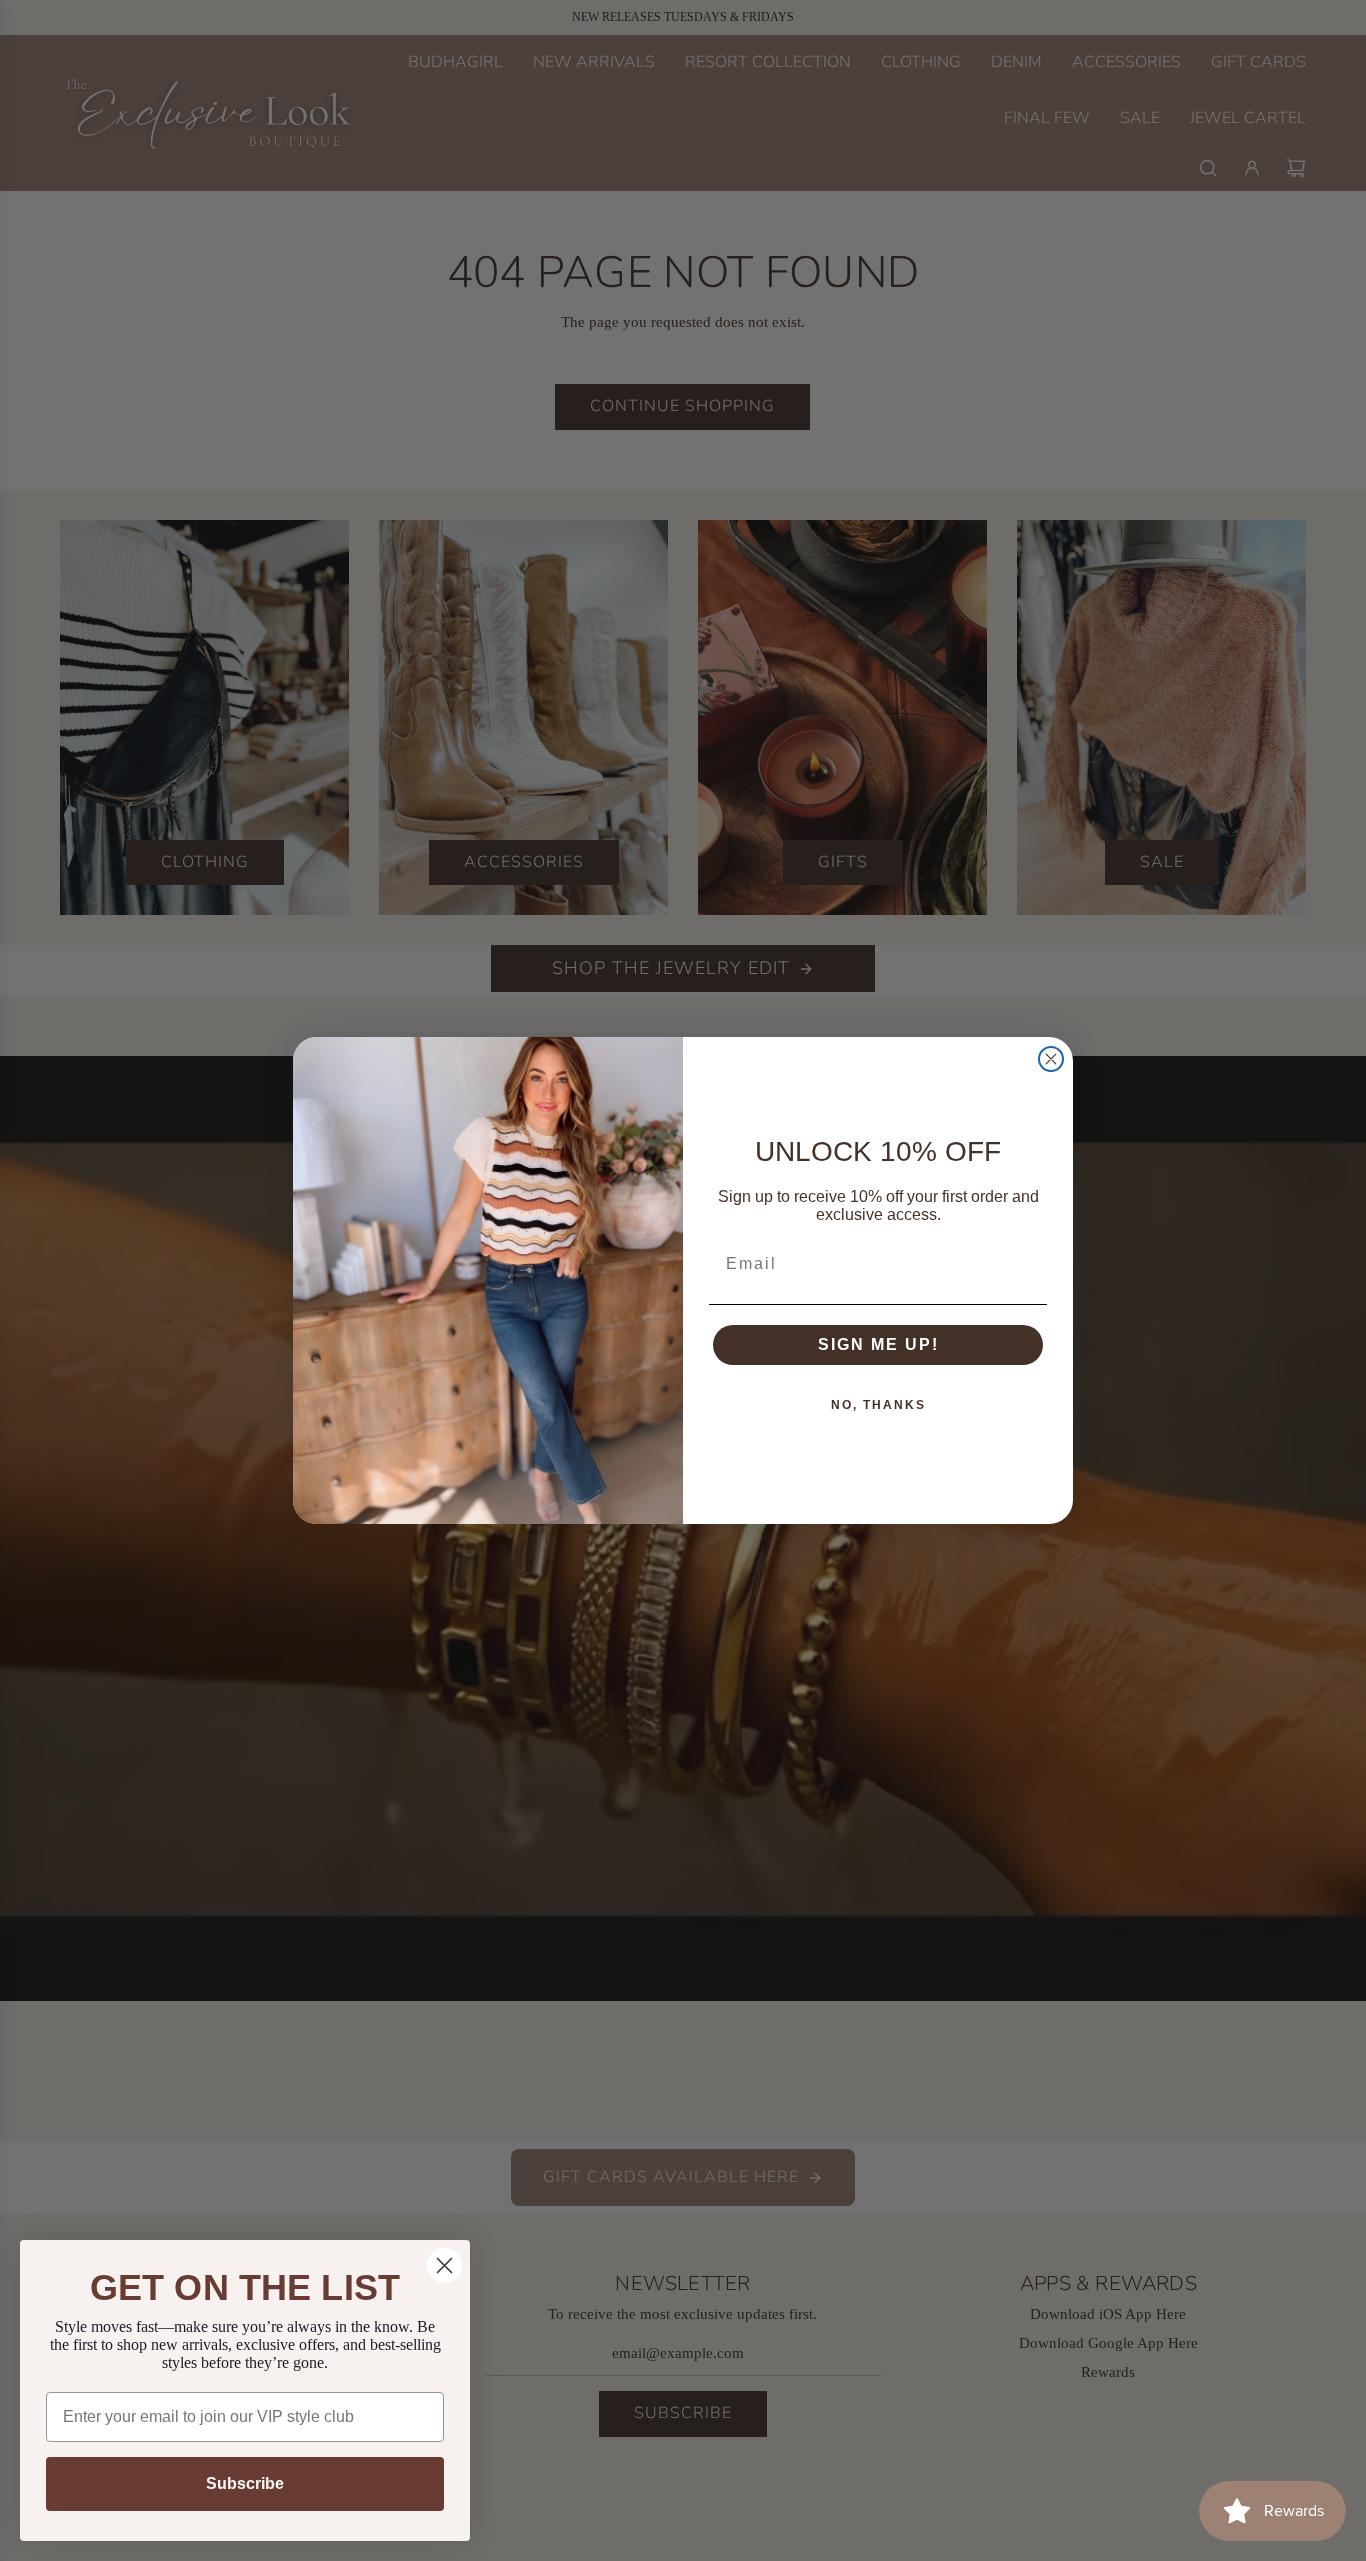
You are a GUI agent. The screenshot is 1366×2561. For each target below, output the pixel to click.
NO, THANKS (878, 1405)
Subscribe (245, 2483)
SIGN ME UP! (878, 1344)
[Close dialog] (1051, 1059)
